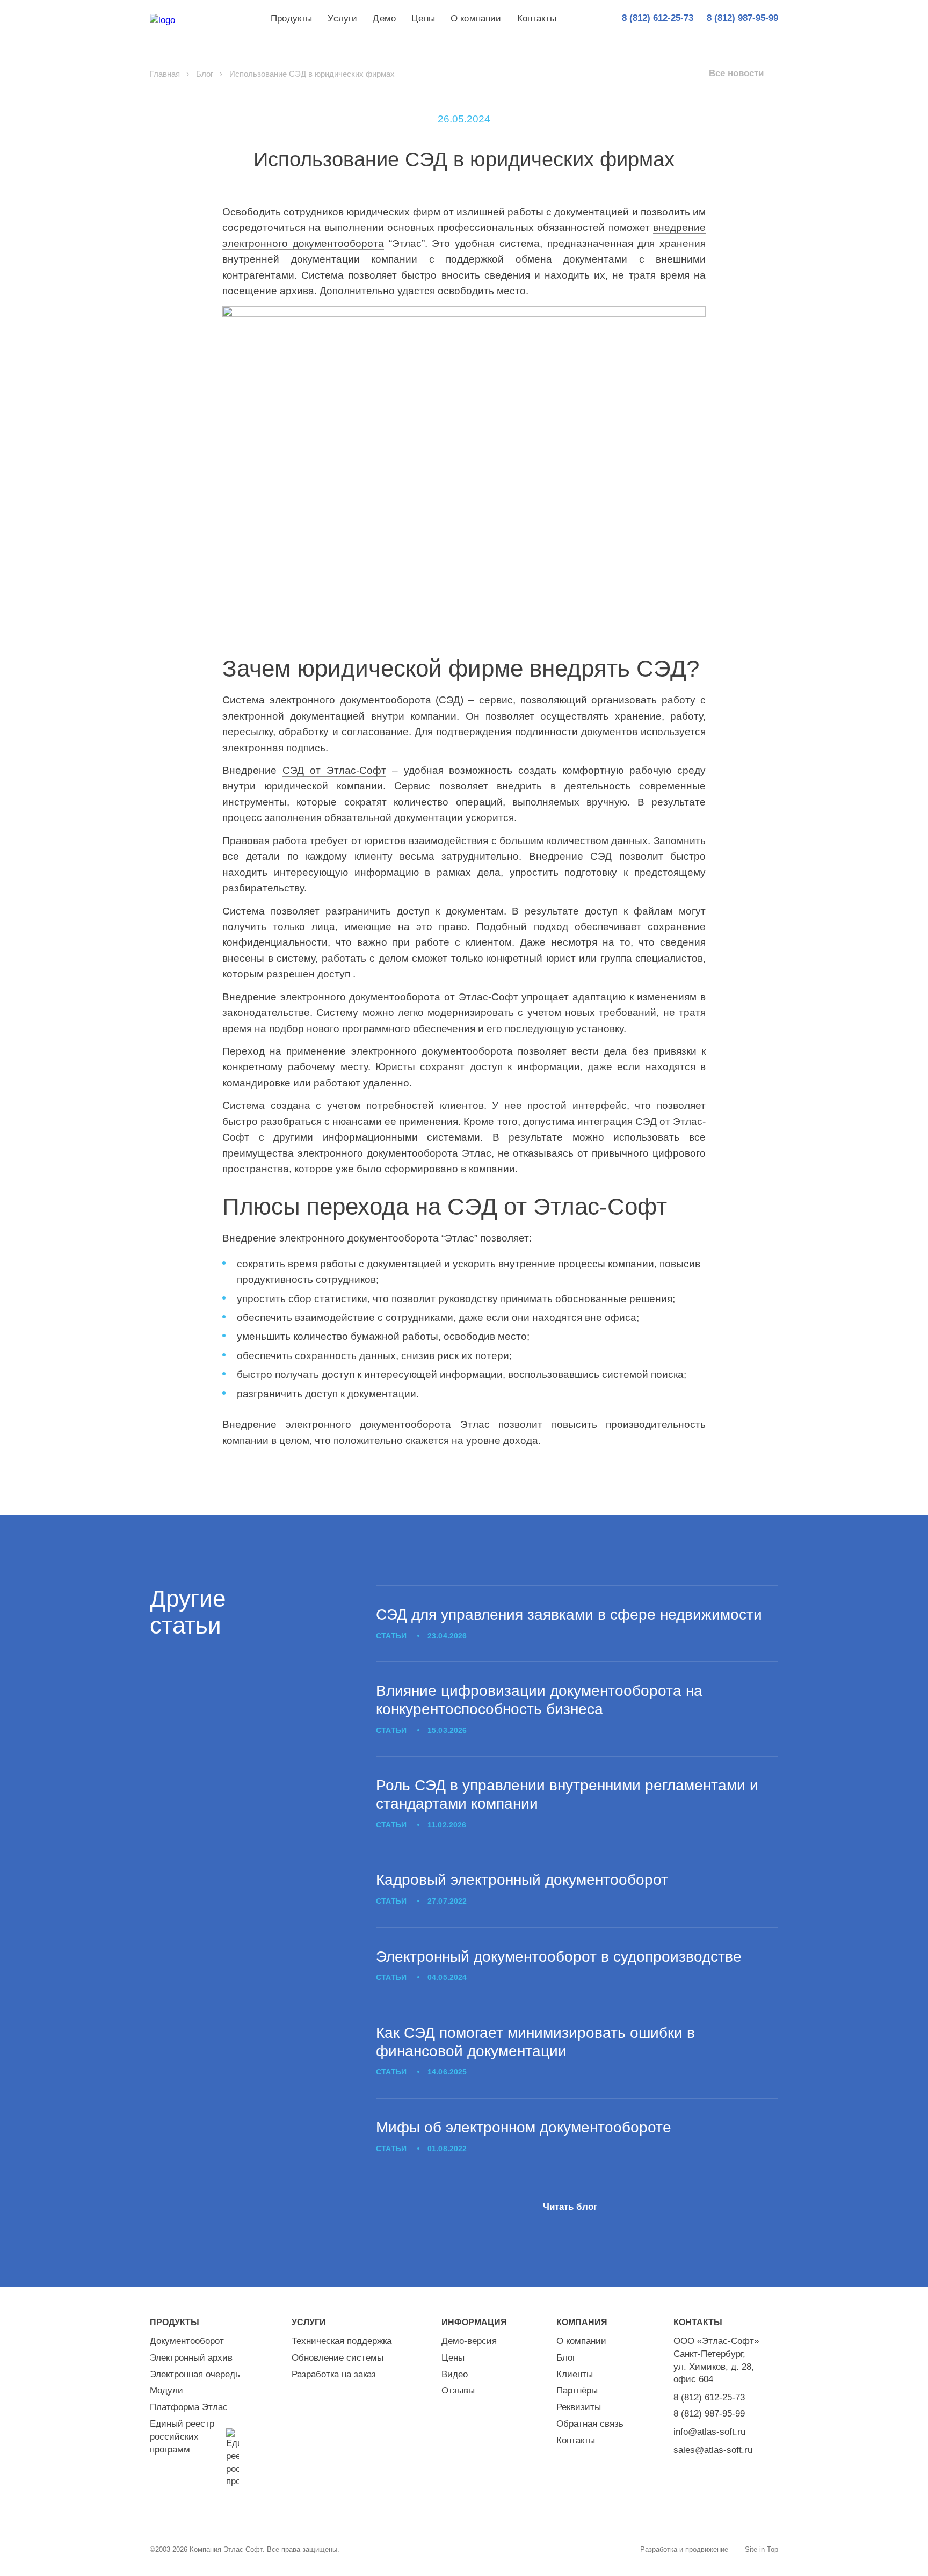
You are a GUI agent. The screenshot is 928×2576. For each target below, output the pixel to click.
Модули (166, 2390)
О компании (476, 19)
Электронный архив (191, 2358)
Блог (205, 74)
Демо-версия (469, 2341)
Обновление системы (338, 2358)
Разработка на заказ (334, 2374)
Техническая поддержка (342, 2341)
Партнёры (577, 2390)
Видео (455, 2374)
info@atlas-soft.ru (709, 2432)
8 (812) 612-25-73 (709, 2397)
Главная (165, 74)
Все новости (736, 73)
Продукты (291, 19)
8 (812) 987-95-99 (709, 2414)
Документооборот (187, 2341)
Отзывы (458, 2390)
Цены (423, 19)
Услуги (342, 19)
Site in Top (762, 2549)
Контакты (537, 19)
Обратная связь (590, 2424)
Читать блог (570, 2207)
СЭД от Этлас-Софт (334, 770)
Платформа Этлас (189, 2407)
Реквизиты (579, 2407)
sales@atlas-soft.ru (713, 2450)
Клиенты (575, 2374)
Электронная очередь (195, 2374)
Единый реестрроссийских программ (182, 2437)
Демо (384, 19)
